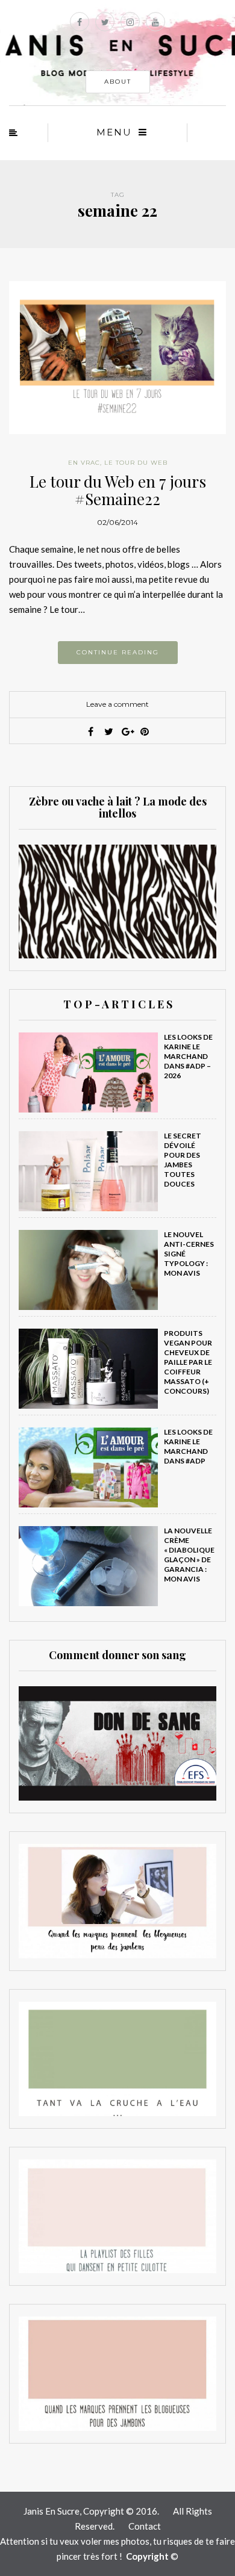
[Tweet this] (108, 731)
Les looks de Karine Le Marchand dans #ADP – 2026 (188, 1056)
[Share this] (90, 731)
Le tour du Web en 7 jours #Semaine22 (118, 490)
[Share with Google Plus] (127, 731)
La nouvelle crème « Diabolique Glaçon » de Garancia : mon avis (189, 1555)
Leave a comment (117, 704)
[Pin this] (145, 731)
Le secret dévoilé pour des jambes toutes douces (183, 1160)
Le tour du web (136, 463)
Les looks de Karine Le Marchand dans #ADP (188, 1446)
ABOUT (118, 82)
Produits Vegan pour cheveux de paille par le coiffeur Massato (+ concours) (188, 1362)
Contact (145, 2526)
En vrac (84, 463)
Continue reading (118, 652)
